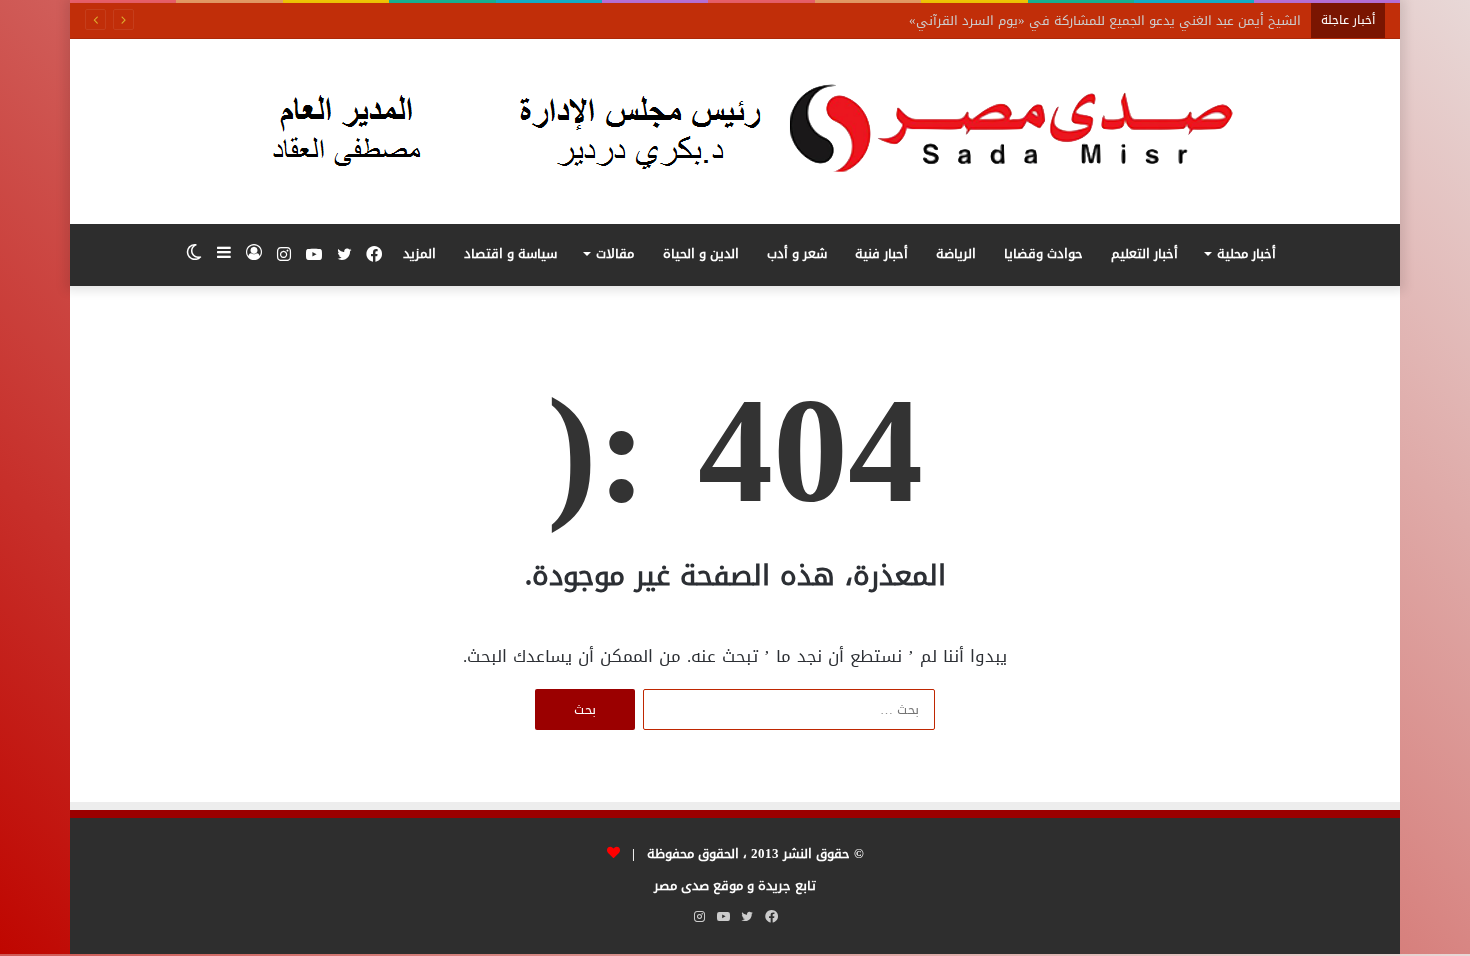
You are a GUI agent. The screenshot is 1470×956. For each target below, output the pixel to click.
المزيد (419, 253)
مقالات (615, 253)
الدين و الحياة (701, 253)
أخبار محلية (1246, 253)
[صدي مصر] (735, 131)
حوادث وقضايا (1043, 253)
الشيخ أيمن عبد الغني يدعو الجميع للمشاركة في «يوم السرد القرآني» (1105, 20)
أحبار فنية (881, 253)
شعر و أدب (797, 253)
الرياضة (956, 253)
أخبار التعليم (1144, 253)
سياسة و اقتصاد (510, 253)
